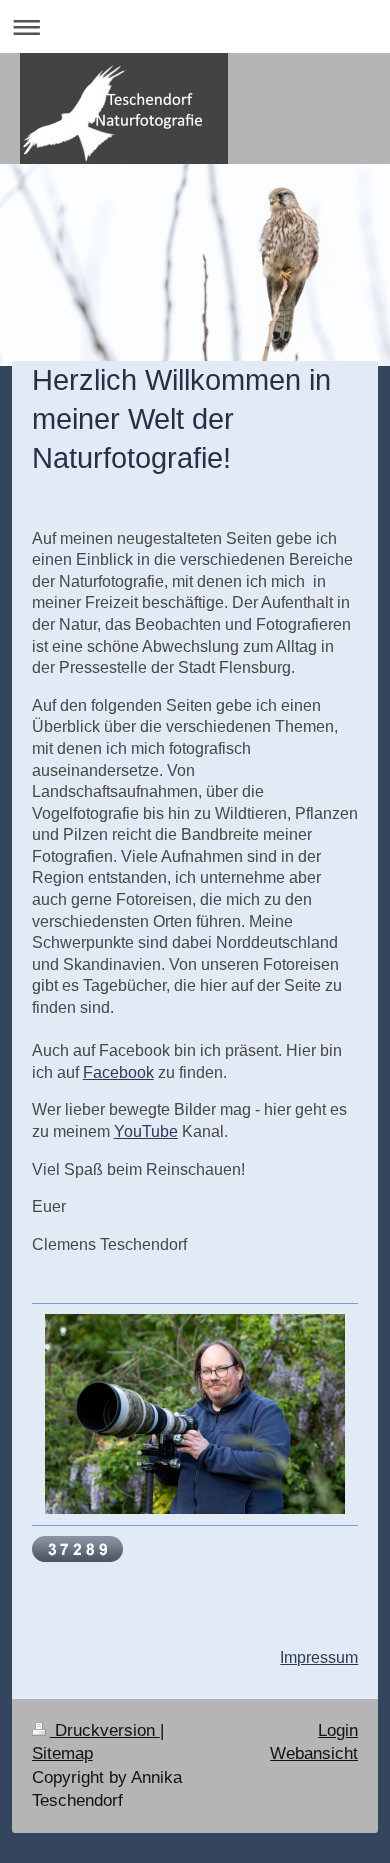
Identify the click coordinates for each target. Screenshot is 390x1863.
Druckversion (105, 1730)
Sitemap (62, 1753)
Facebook (118, 1072)
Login (338, 1730)
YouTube (146, 1131)
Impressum (319, 1657)
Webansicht (314, 1753)
